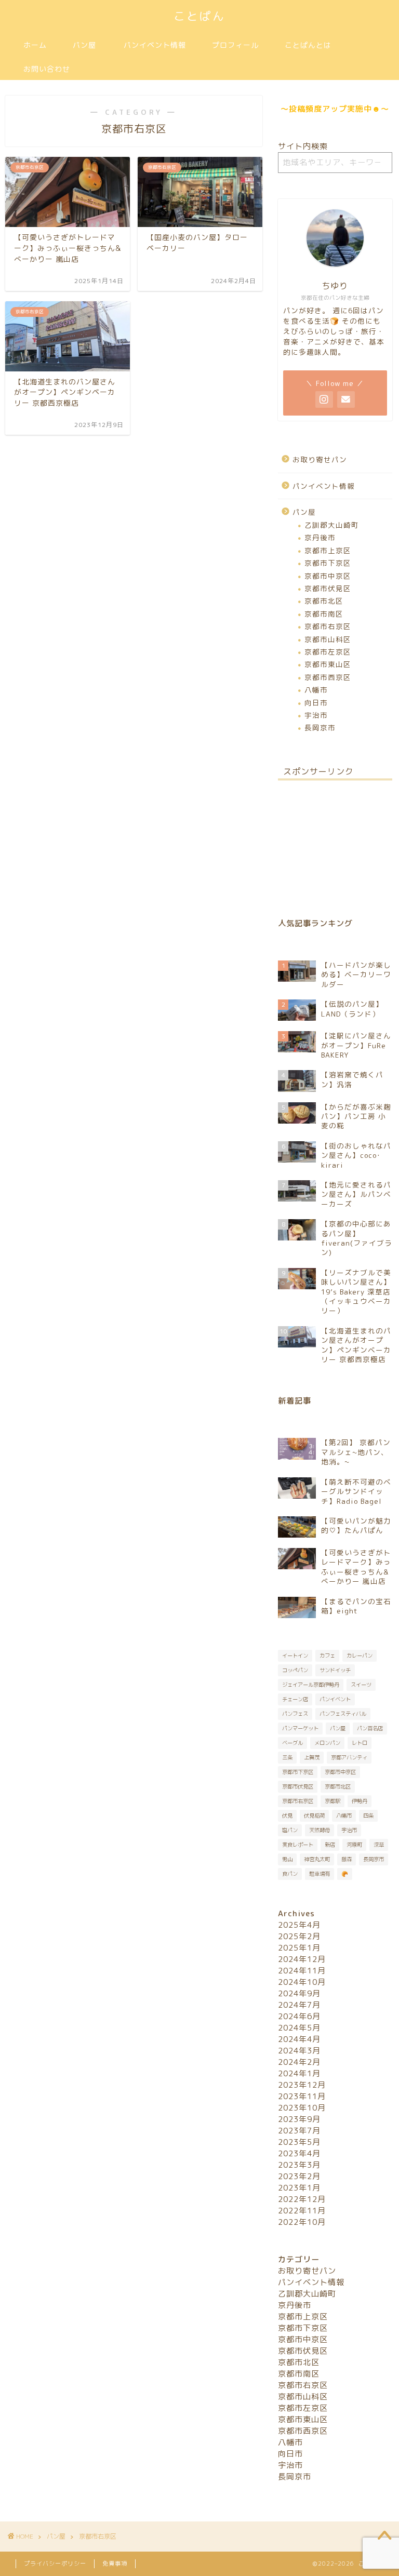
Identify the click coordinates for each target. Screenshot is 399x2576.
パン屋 (84, 45)
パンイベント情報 (155, 45)
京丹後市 (320, 537)
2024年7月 (299, 2005)
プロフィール (235, 45)
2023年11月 (302, 2096)
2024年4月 (299, 2039)
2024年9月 (299, 1993)
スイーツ (361, 1685)
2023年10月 (302, 2108)
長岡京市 (320, 728)
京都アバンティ (349, 1757)
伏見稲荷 (314, 1816)
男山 (287, 1859)
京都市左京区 (328, 652)
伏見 (287, 1816)
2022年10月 (302, 2222)
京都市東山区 (328, 664)
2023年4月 (299, 2153)
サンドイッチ (335, 1670)
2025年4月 (299, 1925)
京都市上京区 (328, 550)
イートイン (295, 1656)
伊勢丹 (360, 1801)
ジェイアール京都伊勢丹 (311, 1685)
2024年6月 (299, 2016)
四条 (368, 1816)
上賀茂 (312, 1757)
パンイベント (335, 1699)
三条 (287, 1757)
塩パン (290, 1830)
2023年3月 (299, 2165)
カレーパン (360, 1656)
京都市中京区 (328, 576)
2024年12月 (302, 1959)
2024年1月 (299, 2073)
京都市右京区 (328, 626)
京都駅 (332, 1801)
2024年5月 (299, 2028)
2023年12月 (302, 2085)
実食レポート (298, 1845)
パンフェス (295, 1714)
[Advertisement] (335, 840)
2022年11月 (302, 2211)
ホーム (35, 45)
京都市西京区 (328, 677)
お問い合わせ (47, 69)
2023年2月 (299, 2176)
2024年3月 (299, 2051)
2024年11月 (302, 1971)
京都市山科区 (328, 639)
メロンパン (327, 1743)
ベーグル (292, 1743)
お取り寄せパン (320, 459)
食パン (290, 1874)
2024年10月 (302, 1982)
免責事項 (115, 2564)
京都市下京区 (328, 563)
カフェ (327, 1656)
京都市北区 (324, 601)
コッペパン (295, 1670)
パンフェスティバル (343, 1714)
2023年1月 (299, 2188)
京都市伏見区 (328, 588)
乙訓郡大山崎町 (332, 525)
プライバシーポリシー (55, 2564)
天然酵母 (320, 1830)
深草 (379, 1845)
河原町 (354, 1845)
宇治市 (316, 715)
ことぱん (199, 16)
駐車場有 (320, 1874)
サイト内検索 (303, 146)
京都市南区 (324, 614)
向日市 (316, 703)
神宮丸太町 (317, 1859)
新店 (330, 1845)
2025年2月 (299, 1936)
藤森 (347, 1859)
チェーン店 (295, 1699)
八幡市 (316, 690)
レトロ (360, 1743)
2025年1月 (299, 1948)
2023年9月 (299, 2119)
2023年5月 (299, 2142)
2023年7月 (299, 2131)
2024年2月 (299, 2062)
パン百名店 (370, 1728)
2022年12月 (302, 2199)
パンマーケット (300, 1728)
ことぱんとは (308, 45)
